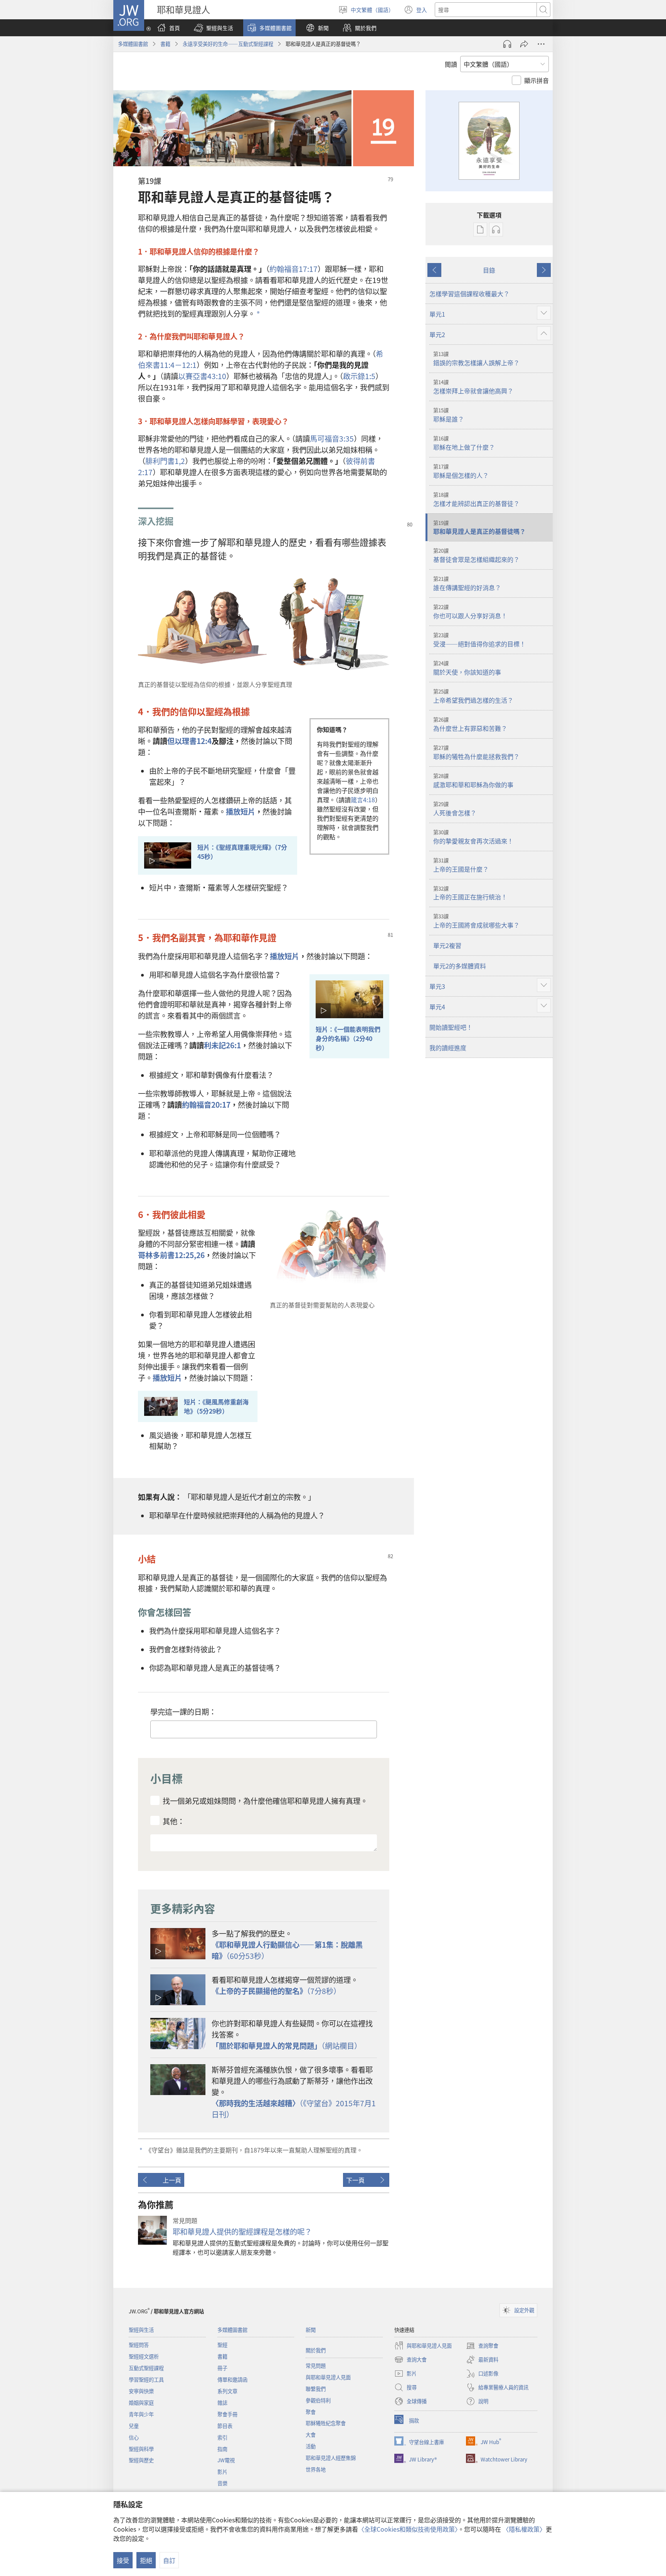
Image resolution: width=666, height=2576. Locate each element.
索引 (222, 2437)
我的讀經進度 (448, 1048)
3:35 (332, 439)
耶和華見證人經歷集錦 (331, 2458)
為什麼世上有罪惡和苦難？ (470, 724)
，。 (265, 1801)
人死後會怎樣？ (455, 809)
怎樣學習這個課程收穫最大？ (469, 294)
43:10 (202, 376)
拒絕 (146, 2560)
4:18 (363, 800)
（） (287, 2046)
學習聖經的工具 (146, 2379)
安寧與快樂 (141, 2391)
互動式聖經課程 (146, 2368)
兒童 (134, 2426)
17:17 (293, 269)
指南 (222, 2449)
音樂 (222, 2483)
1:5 (359, 376)
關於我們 (316, 2350)
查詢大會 (410, 2360)
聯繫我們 (316, 2389)
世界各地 (316, 2469)
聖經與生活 (141, 2330)
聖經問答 (139, 2345)
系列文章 (227, 2391)
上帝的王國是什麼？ (461, 865)
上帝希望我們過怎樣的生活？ (473, 696)
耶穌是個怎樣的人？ (461, 471)
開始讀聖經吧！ (451, 1027)
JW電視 (226, 2460)
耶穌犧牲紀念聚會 (326, 2423)
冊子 (222, 2368)
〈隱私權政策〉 (524, 2529)
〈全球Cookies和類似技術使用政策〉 (408, 2529)
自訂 (169, 2560)
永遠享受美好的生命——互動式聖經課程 (228, 44)
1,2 (165, 461)
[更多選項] (541, 44)
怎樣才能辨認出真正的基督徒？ (476, 499)
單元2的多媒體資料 (460, 966)
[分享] (524, 44)
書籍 (165, 44)
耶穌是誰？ (449, 415)
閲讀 (451, 64)
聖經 (222, 2345)
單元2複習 (447, 945)
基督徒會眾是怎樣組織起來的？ (476, 555)
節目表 (225, 2426)
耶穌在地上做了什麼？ (464, 443)
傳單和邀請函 (232, 2379)
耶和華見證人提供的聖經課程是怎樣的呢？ (242, 2232)
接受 (123, 2560)
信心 (134, 2437)
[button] (214, 28)
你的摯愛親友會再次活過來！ (473, 837)
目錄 (489, 270)
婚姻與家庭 (141, 2403)
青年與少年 (141, 2414)
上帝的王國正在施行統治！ (470, 893)
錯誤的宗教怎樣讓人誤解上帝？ (476, 359)
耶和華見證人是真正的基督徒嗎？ (479, 528)
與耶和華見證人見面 (328, 2377)
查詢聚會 (482, 2346)
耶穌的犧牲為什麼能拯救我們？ (476, 752)
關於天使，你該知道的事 (467, 668)
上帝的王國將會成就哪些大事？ (476, 921)
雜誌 (222, 2403)
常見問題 (316, 2366)
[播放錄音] (507, 44)
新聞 (311, 2330)
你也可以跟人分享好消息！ (470, 612)
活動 (311, 2446)
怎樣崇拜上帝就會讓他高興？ (473, 387)
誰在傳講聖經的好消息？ (467, 584)
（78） (276, 1991)
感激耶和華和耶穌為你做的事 (473, 781)
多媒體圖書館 (133, 44)
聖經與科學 (141, 2449)
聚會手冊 (227, 2414)
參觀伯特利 (318, 2400)
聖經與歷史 (141, 2460)
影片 (222, 2472)
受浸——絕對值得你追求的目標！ (479, 640)
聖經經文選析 (144, 2356)
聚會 (311, 2412)
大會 (311, 2435)
